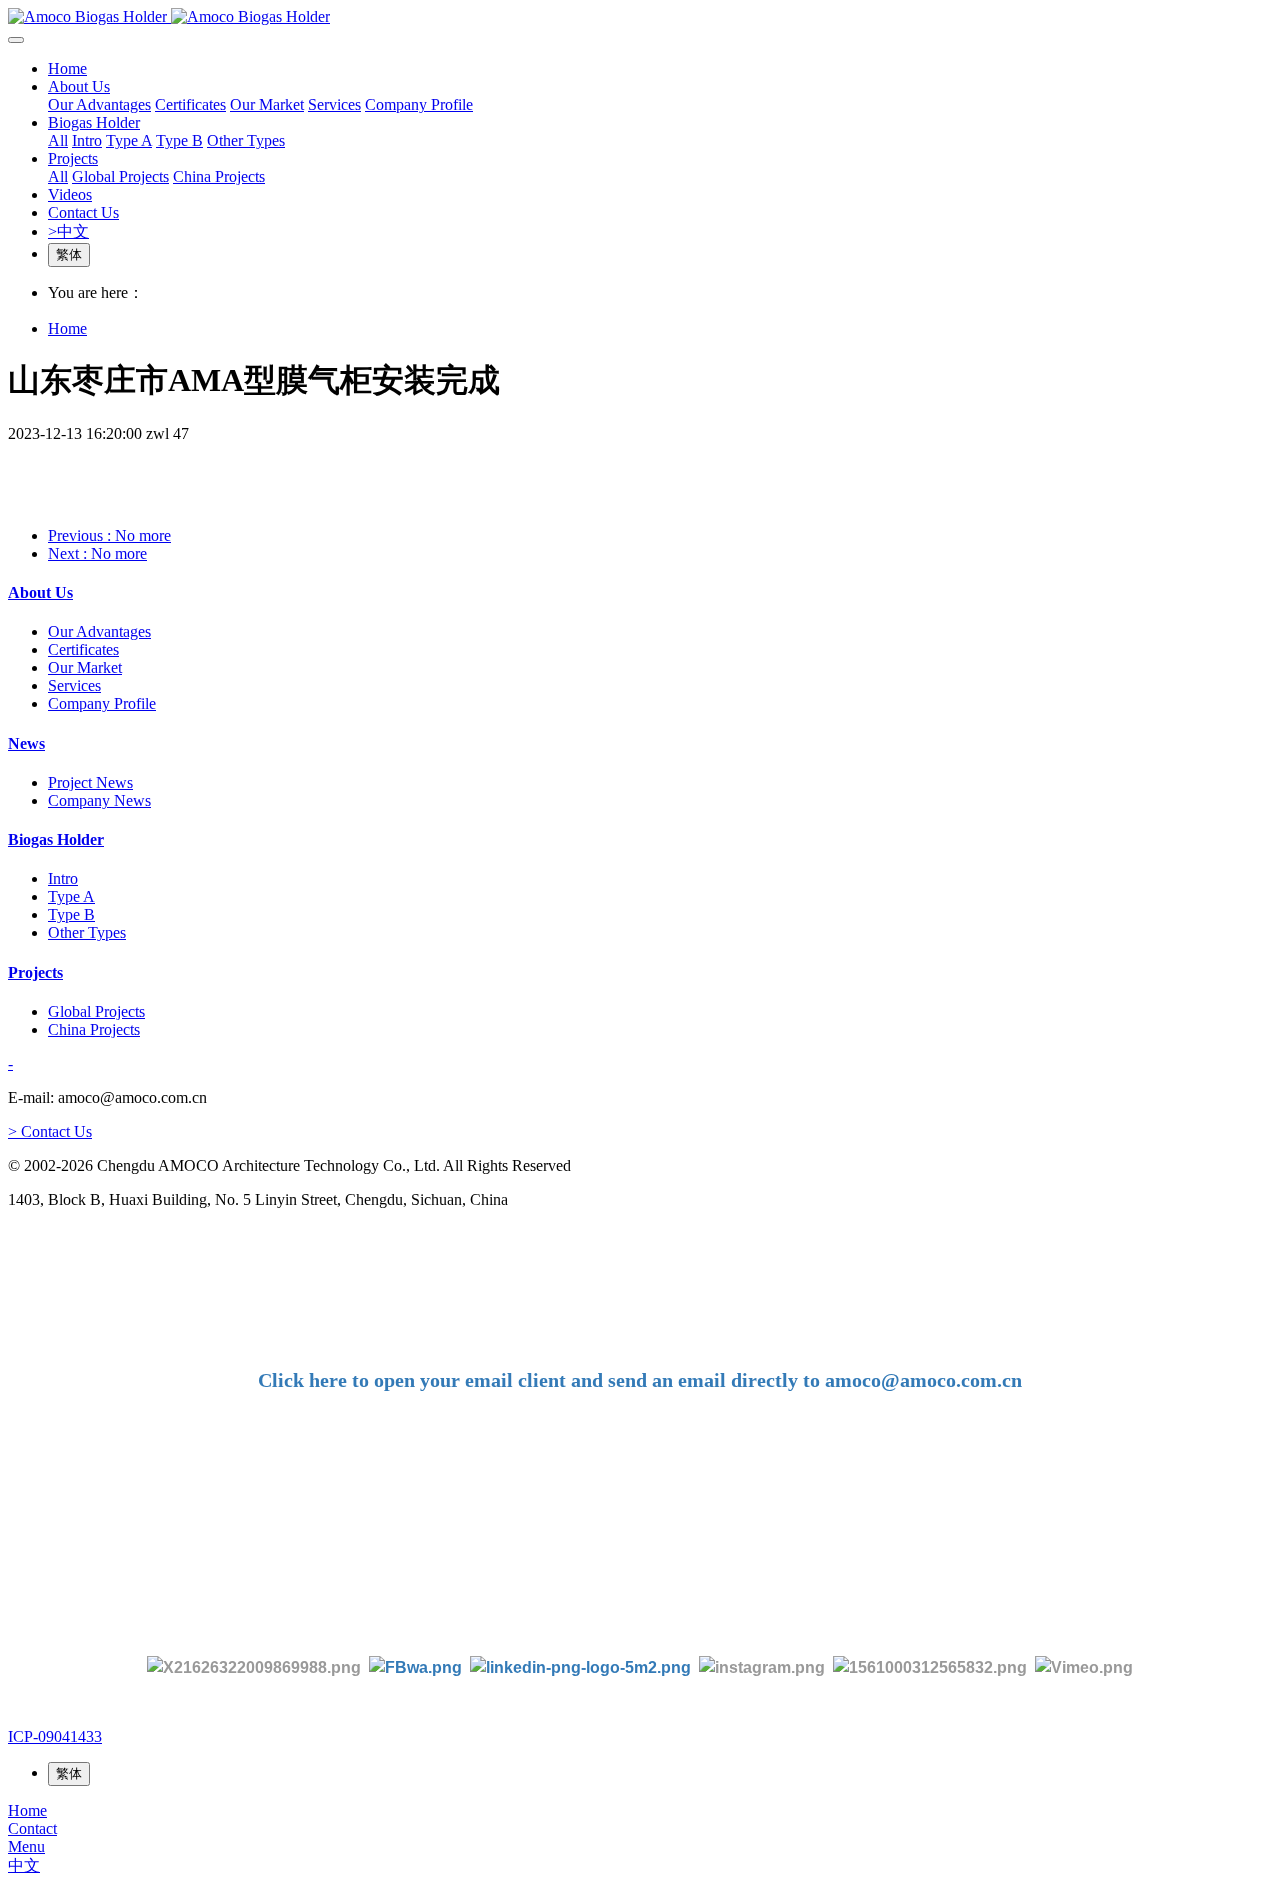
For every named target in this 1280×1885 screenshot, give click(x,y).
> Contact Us (50, 1131)
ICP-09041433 (55, 1736)
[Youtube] (934, 1666)
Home (67, 68)
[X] (254, 1666)
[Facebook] (415, 1666)
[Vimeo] (1084, 1666)
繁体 (69, 254)
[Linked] (580, 1666)
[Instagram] (762, 1666)
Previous (109, 535)
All (58, 140)
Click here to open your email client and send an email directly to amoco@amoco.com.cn (640, 1380)
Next (97, 553)
